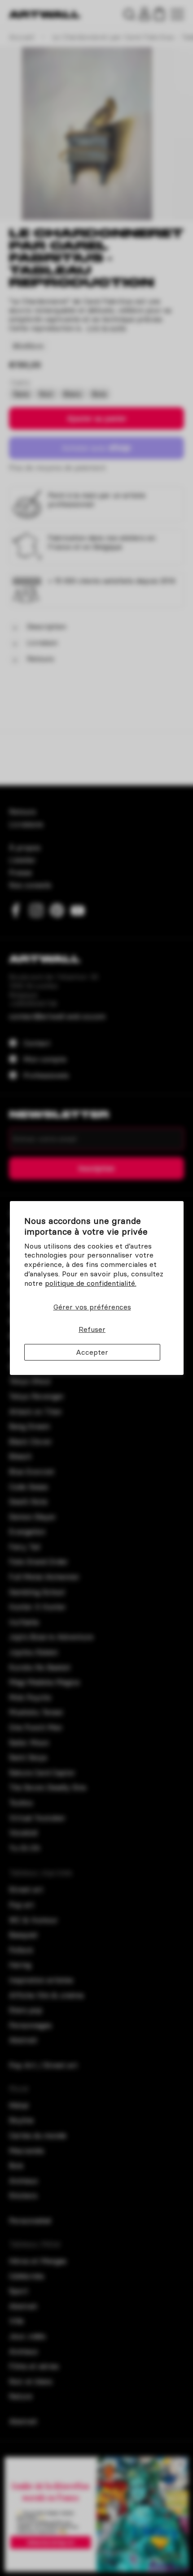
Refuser (92, 1329)
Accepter (92, 1352)
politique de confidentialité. (91, 1283)
